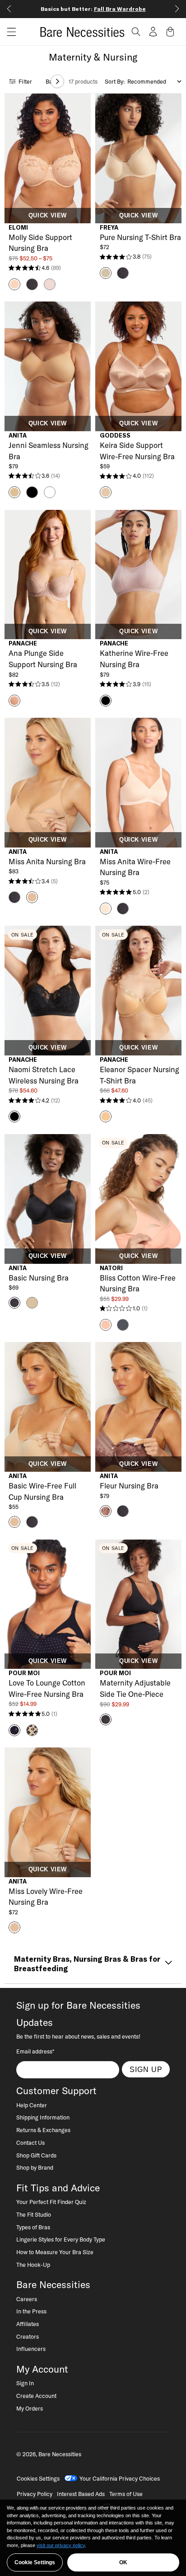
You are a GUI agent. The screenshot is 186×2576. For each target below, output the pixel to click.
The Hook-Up (33, 2265)
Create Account (36, 2396)
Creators (28, 2336)
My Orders (30, 2408)
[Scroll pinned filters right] (57, 81)
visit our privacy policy (61, 2545)
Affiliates (28, 2324)
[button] (8, 32)
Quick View (48, 216)
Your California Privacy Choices (120, 2478)
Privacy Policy (35, 2494)
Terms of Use (126, 2494)
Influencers (31, 2349)
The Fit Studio (34, 2214)
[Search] (136, 32)
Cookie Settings (35, 2562)
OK (123, 2562)
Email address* (35, 2051)
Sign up (146, 2069)
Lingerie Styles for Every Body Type (61, 2239)
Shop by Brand (35, 2167)
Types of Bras (33, 2227)
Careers (27, 2299)
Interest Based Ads (81, 2494)
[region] (93, 2538)
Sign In (25, 2383)
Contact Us (30, 2143)
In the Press (31, 2311)
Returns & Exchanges (43, 2130)
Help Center (32, 2105)
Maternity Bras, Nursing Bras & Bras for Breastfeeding (87, 1964)
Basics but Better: (93, 9)
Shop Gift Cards (36, 2155)
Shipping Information (43, 2117)
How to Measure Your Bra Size (55, 2252)
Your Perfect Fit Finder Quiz (51, 2202)
